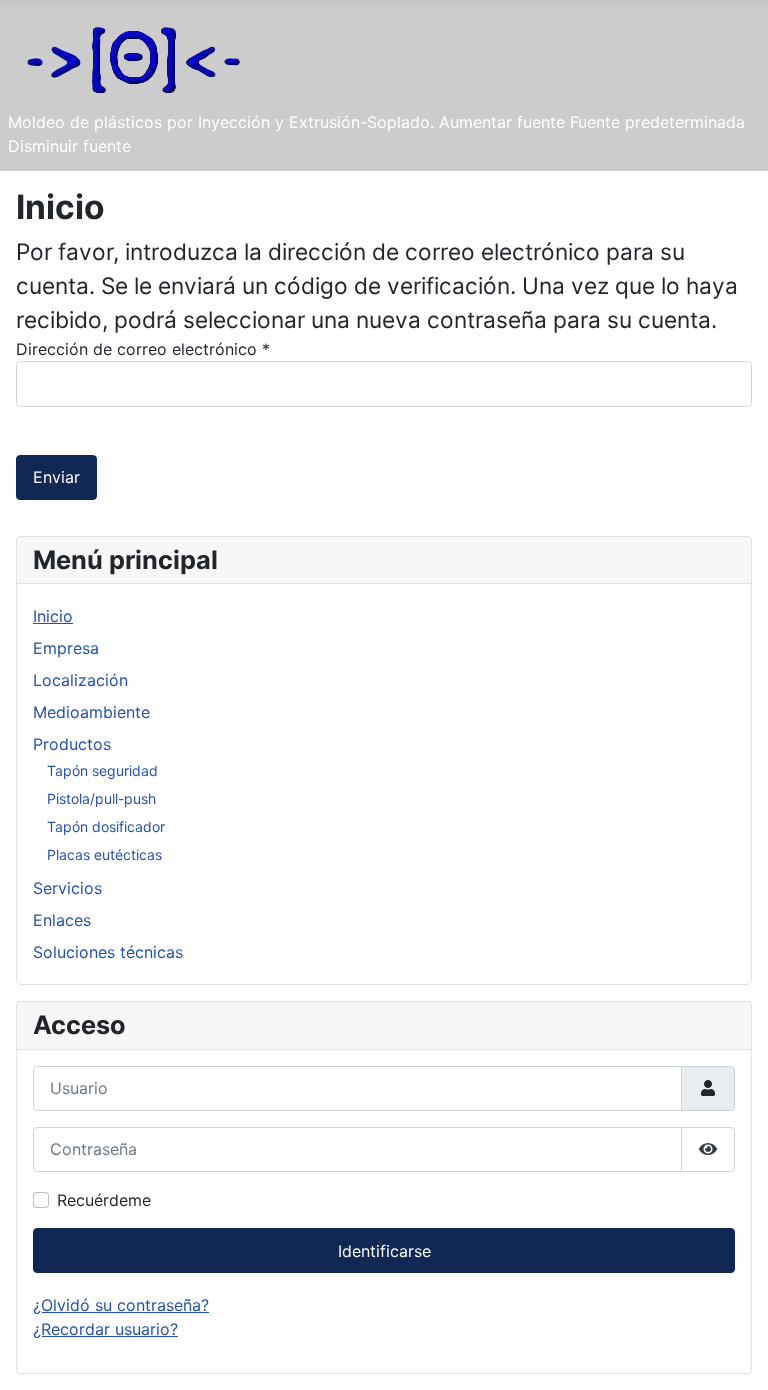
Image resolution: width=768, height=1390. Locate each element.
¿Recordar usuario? (105, 1329)
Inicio (53, 616)
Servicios (67, 888)
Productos (72, 744)
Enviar (56, 477)
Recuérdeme (104, 1200)
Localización (80, 680)
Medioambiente (91, 712)
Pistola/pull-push (101, 798)
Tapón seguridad (102, 770)
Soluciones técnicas (108, 952)
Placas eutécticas (104, 854)
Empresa (66, 648)
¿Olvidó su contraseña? (121, 1305)
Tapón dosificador (106, 826)
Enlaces (62, 920)
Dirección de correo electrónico (143, 349)
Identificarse (384, 1251)
